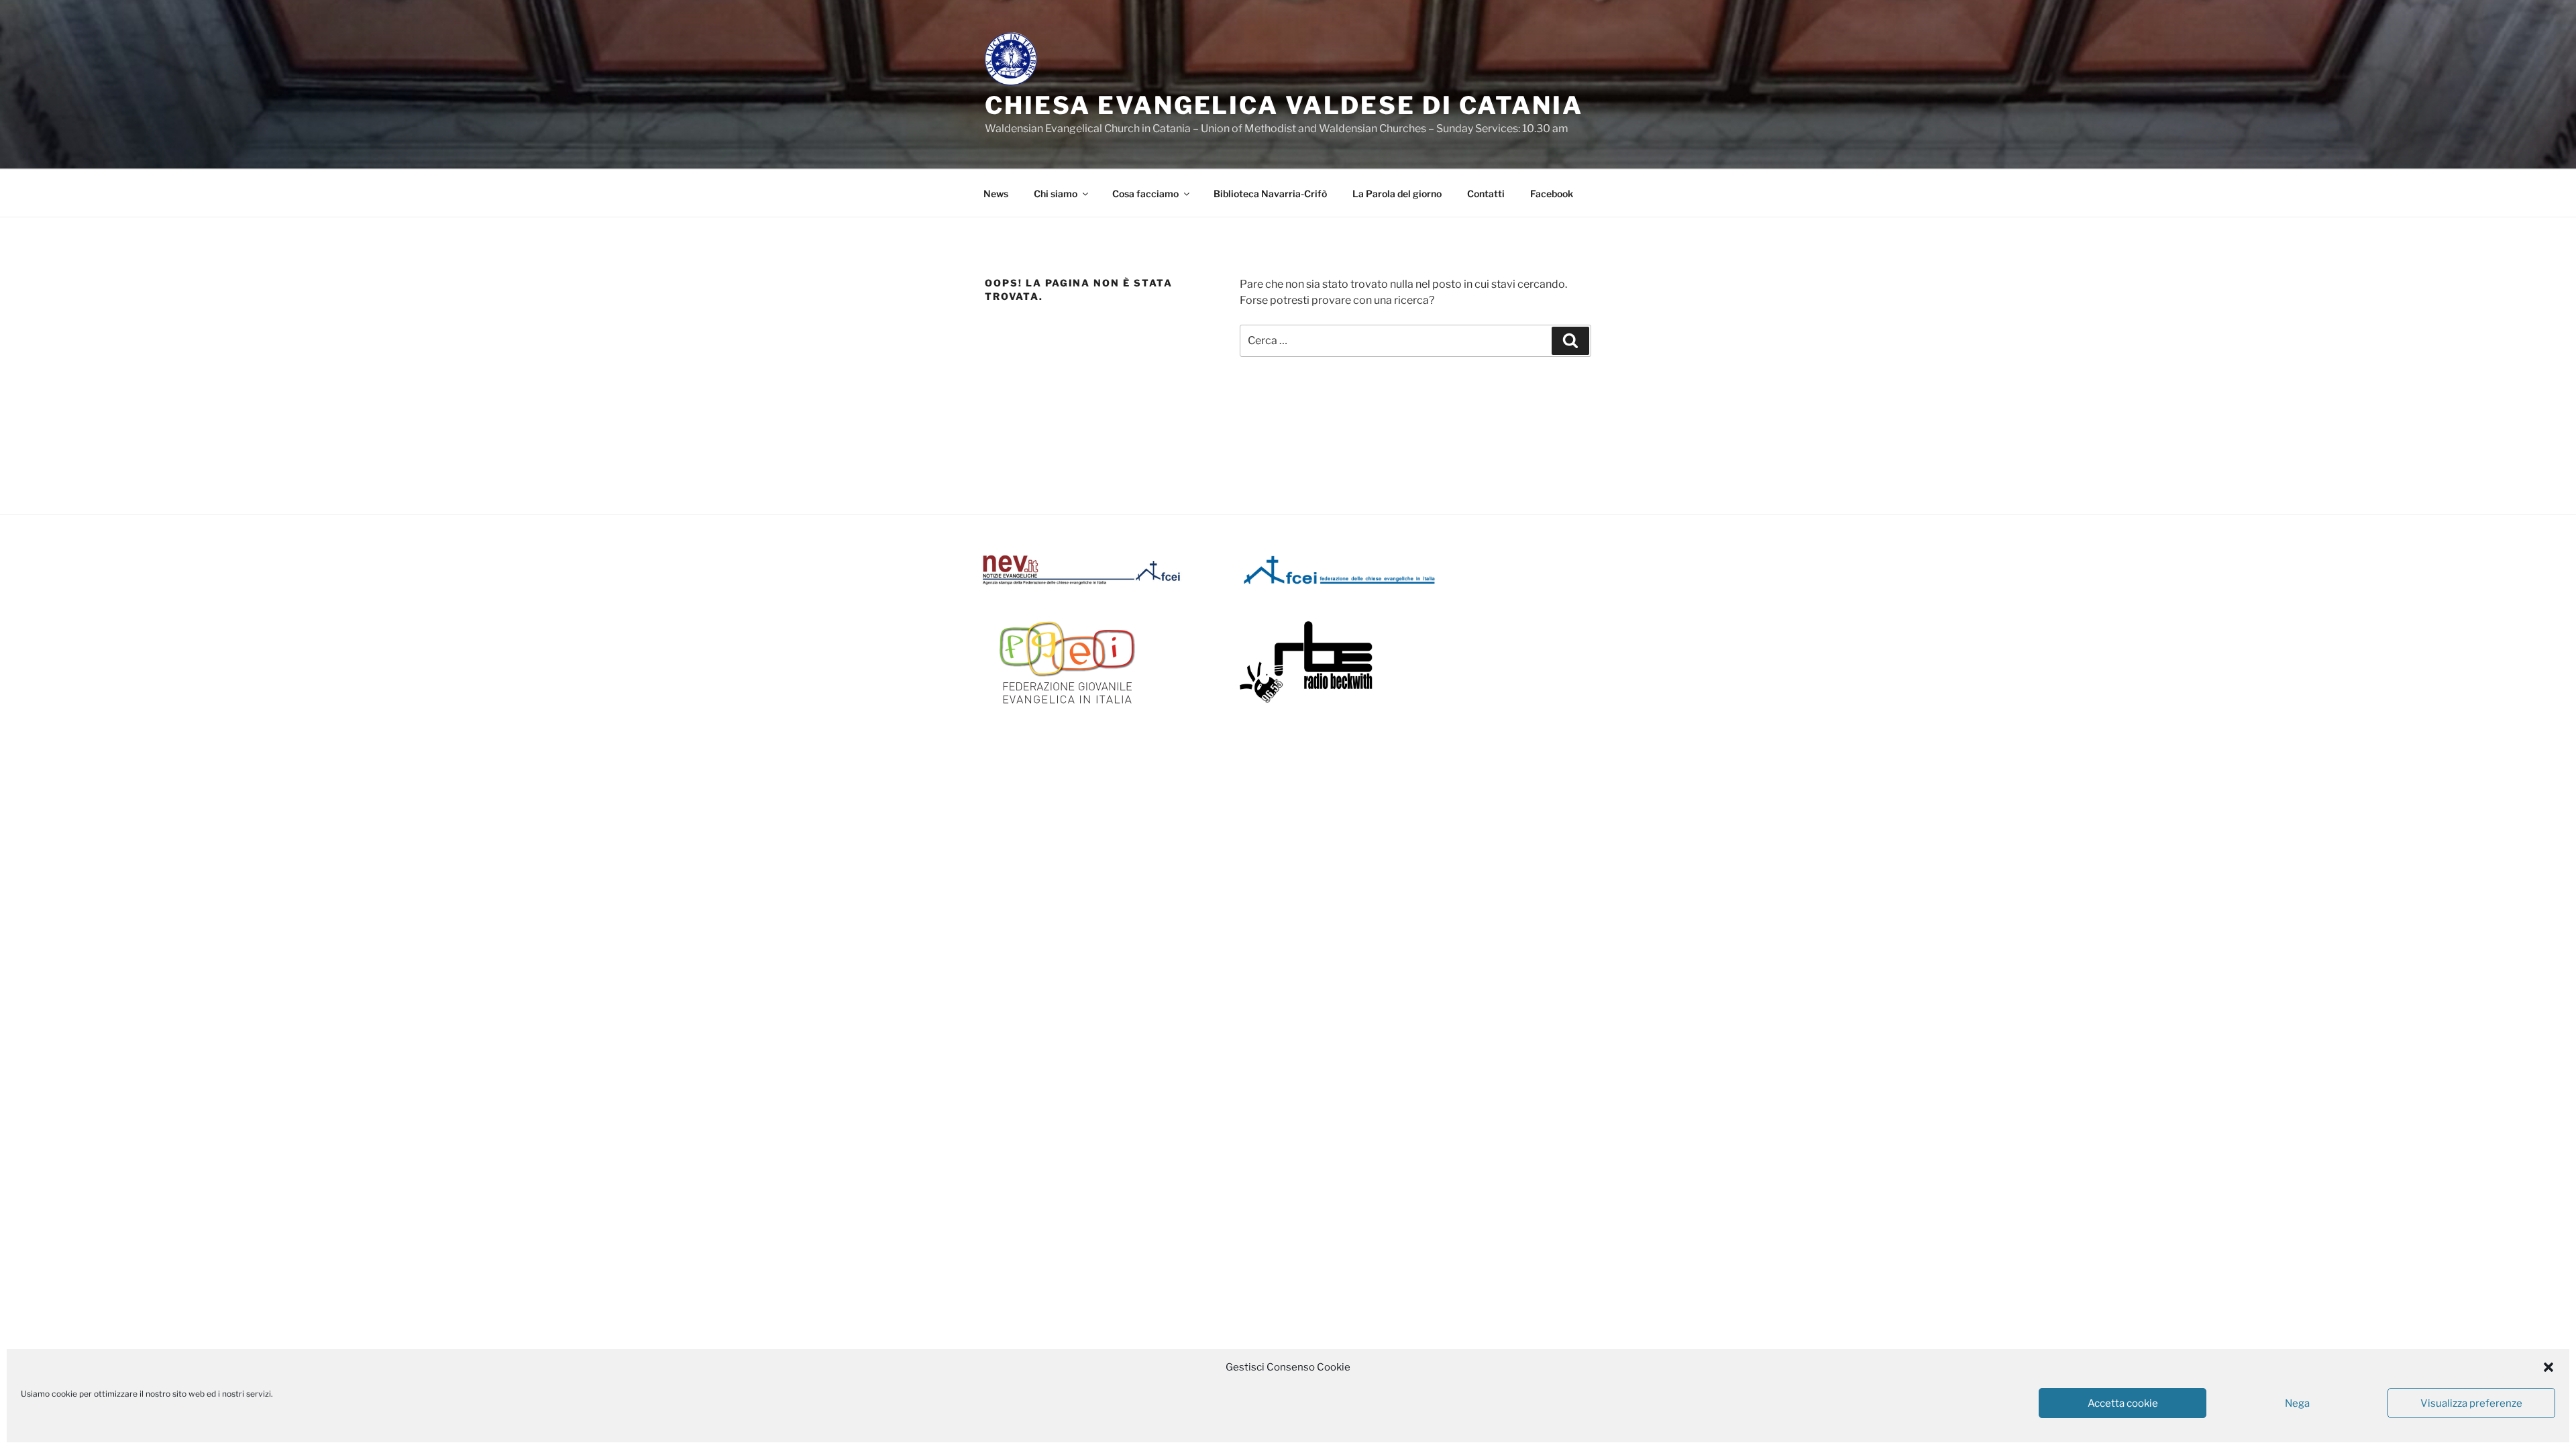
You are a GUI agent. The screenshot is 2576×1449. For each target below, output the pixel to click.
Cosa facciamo (1145, 194)
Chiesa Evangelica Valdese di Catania (1284, 105)
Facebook (1552, 194)
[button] (2548, 1367)
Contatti (1486, 194)
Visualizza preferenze (2471, 1403)
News (996, 194)
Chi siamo (1056, 194)
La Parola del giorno (1397, 194)
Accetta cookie (2123, 1403)
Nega (2297, 1403)
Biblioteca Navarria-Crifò (1270, 194)
